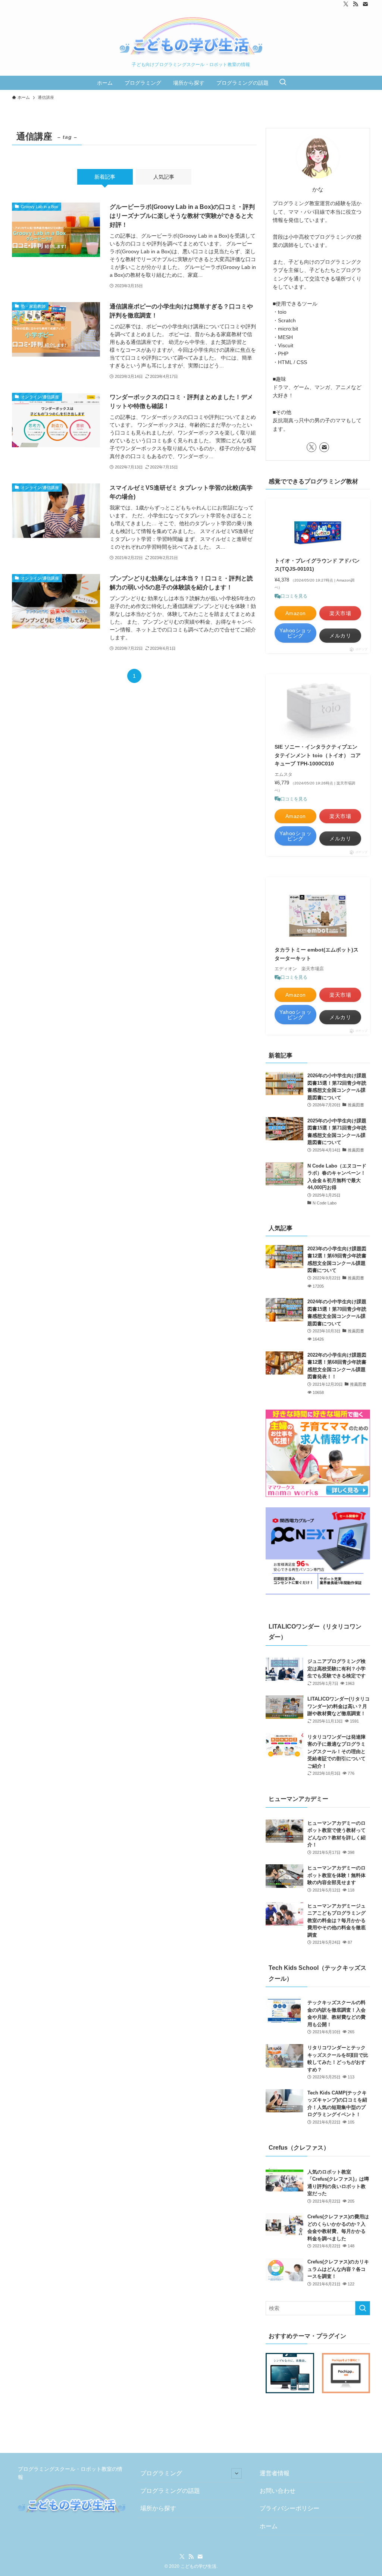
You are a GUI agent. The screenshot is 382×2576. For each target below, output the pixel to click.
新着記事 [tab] (105, 177)
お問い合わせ (278, 2491)
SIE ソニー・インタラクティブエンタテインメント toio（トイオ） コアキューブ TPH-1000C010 (318, 755)
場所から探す (158, 2508)
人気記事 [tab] (164, 177)
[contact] (365, 4)
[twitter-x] (346, 4)
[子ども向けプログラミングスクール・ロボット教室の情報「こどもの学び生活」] (191, 37)
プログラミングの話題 (170, 2491)
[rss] (356, 4)
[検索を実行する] (363, 2308)
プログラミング (161, 2473)
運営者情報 (275, 2473)
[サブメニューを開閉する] (237, 2473)
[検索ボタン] (283, 83)
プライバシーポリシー (289, 2508)
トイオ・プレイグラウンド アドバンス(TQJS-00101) (317, 565)
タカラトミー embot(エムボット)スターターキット (317, 954)
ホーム (269, 2526)
